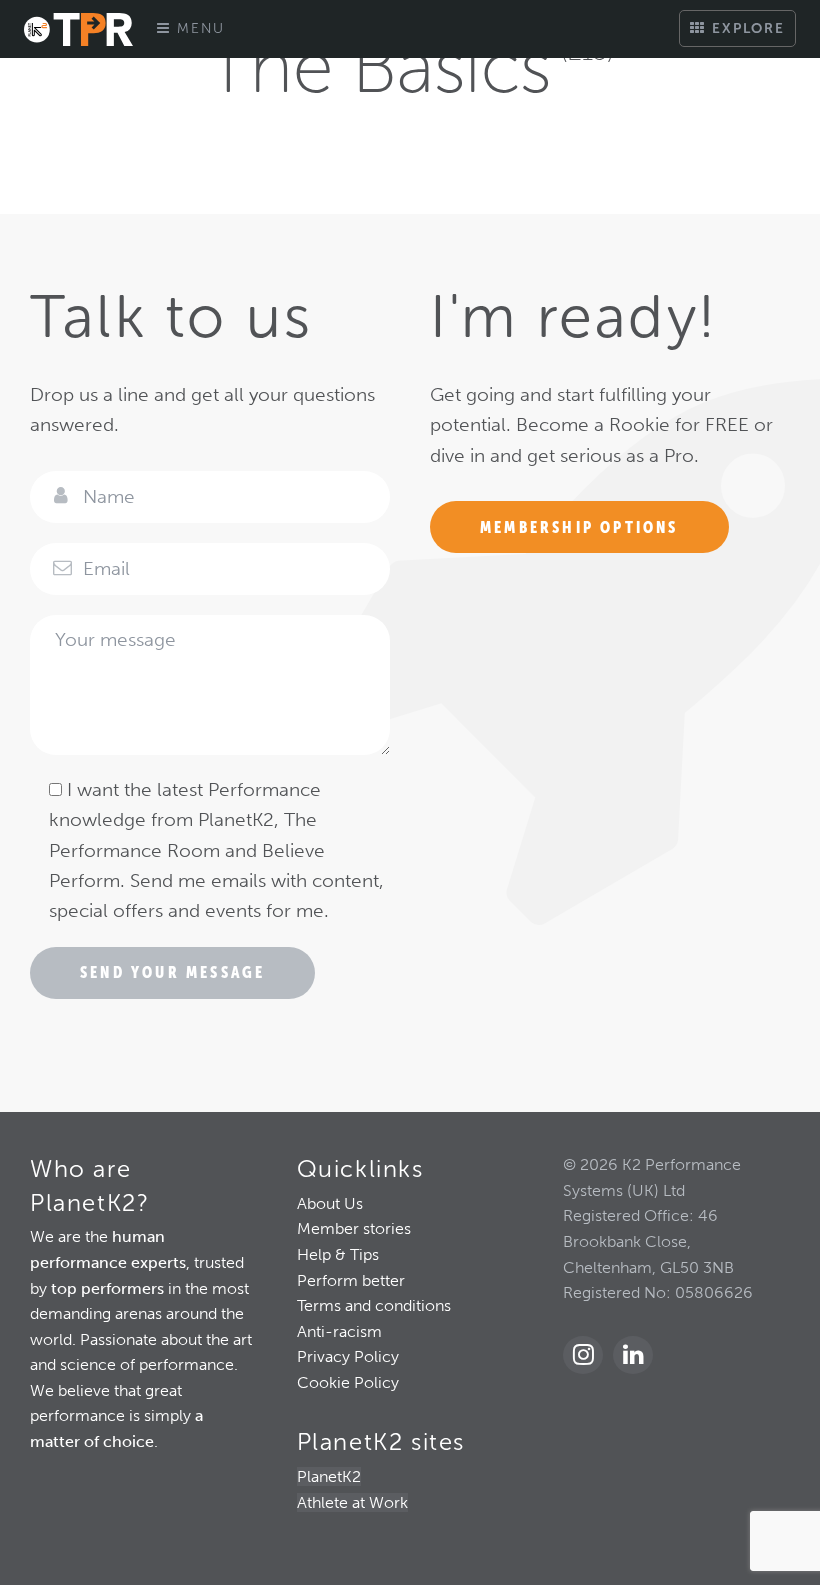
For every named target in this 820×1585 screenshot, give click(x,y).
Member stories (354, 1228)
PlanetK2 (329, 1476)
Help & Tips (338, 1254)
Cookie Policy (348, 1382)
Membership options (579, 527)
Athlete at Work (352, 1502)
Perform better (351, 1280)
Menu (198, 28)
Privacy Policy (348, 1356)
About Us (330, 1203)
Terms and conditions (374, 1305)
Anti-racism (339, 1331)
